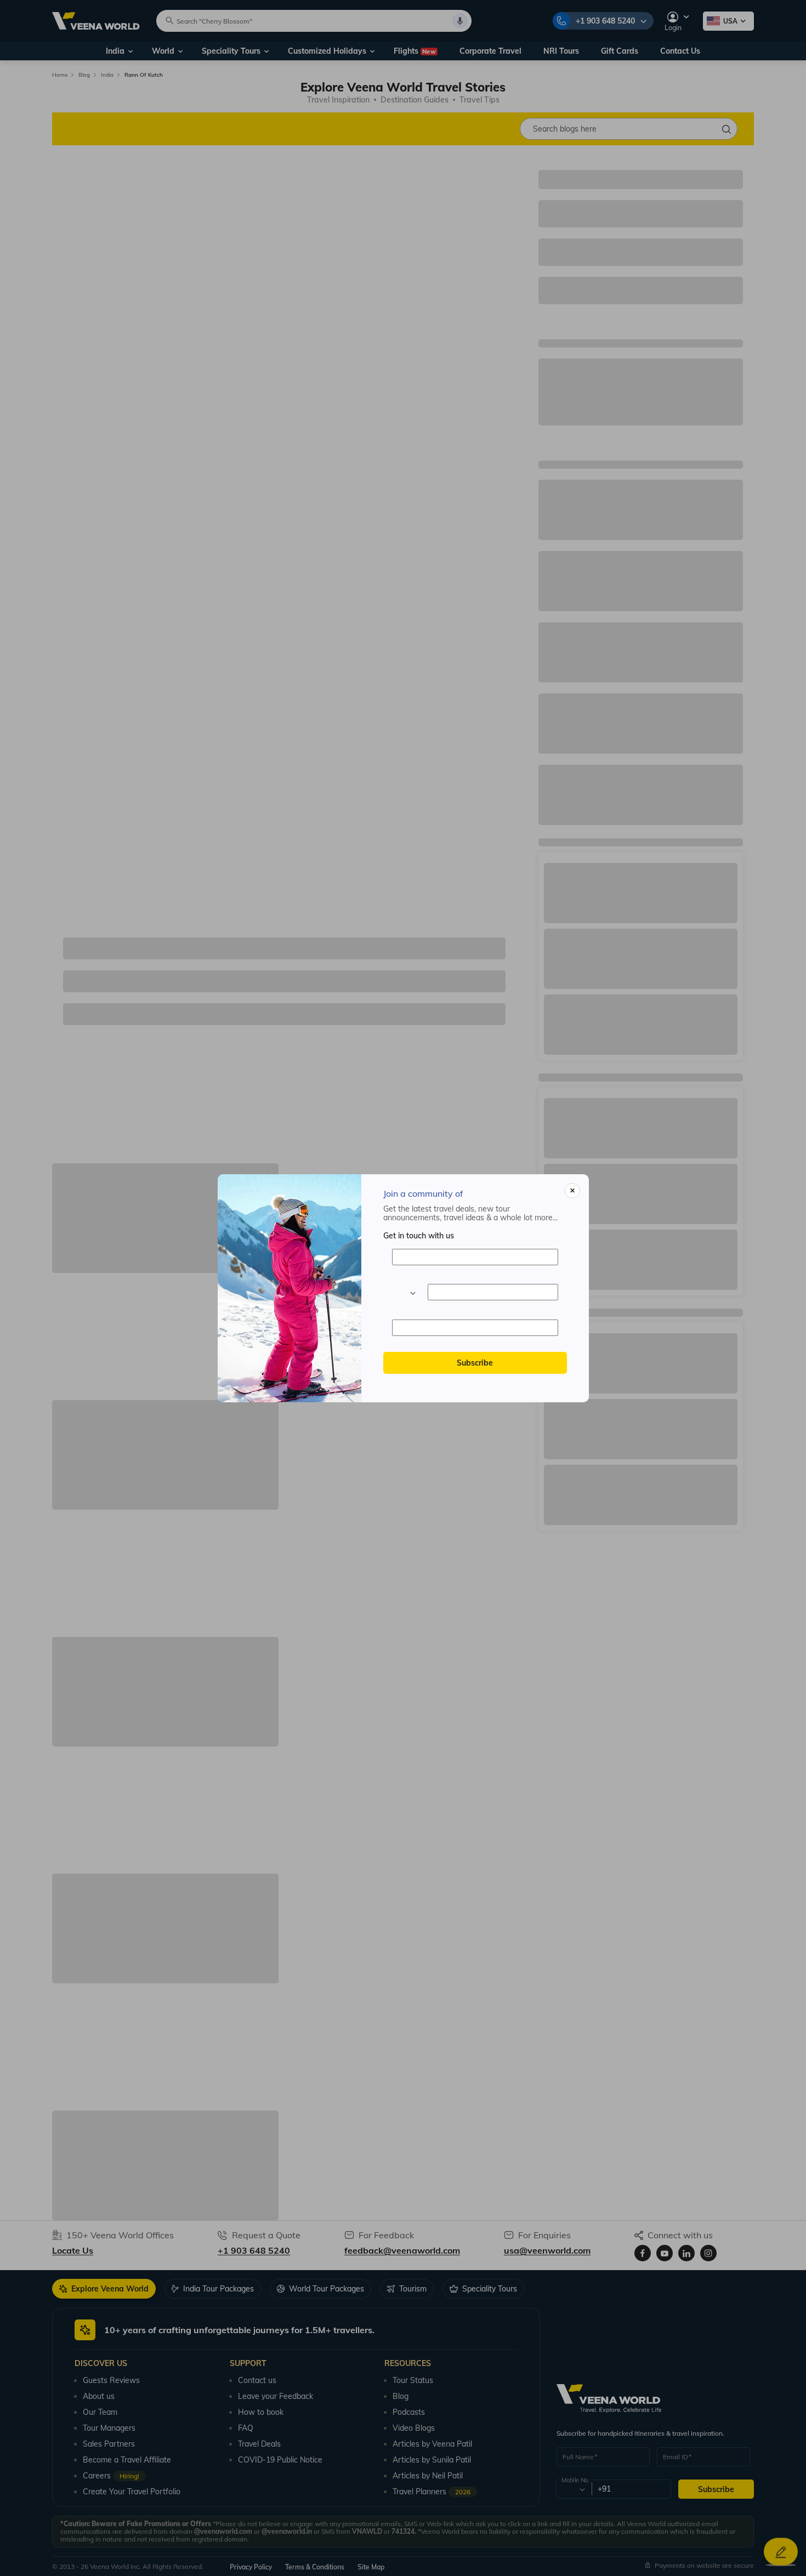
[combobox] (404, 1292)
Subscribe (475, 1363)
